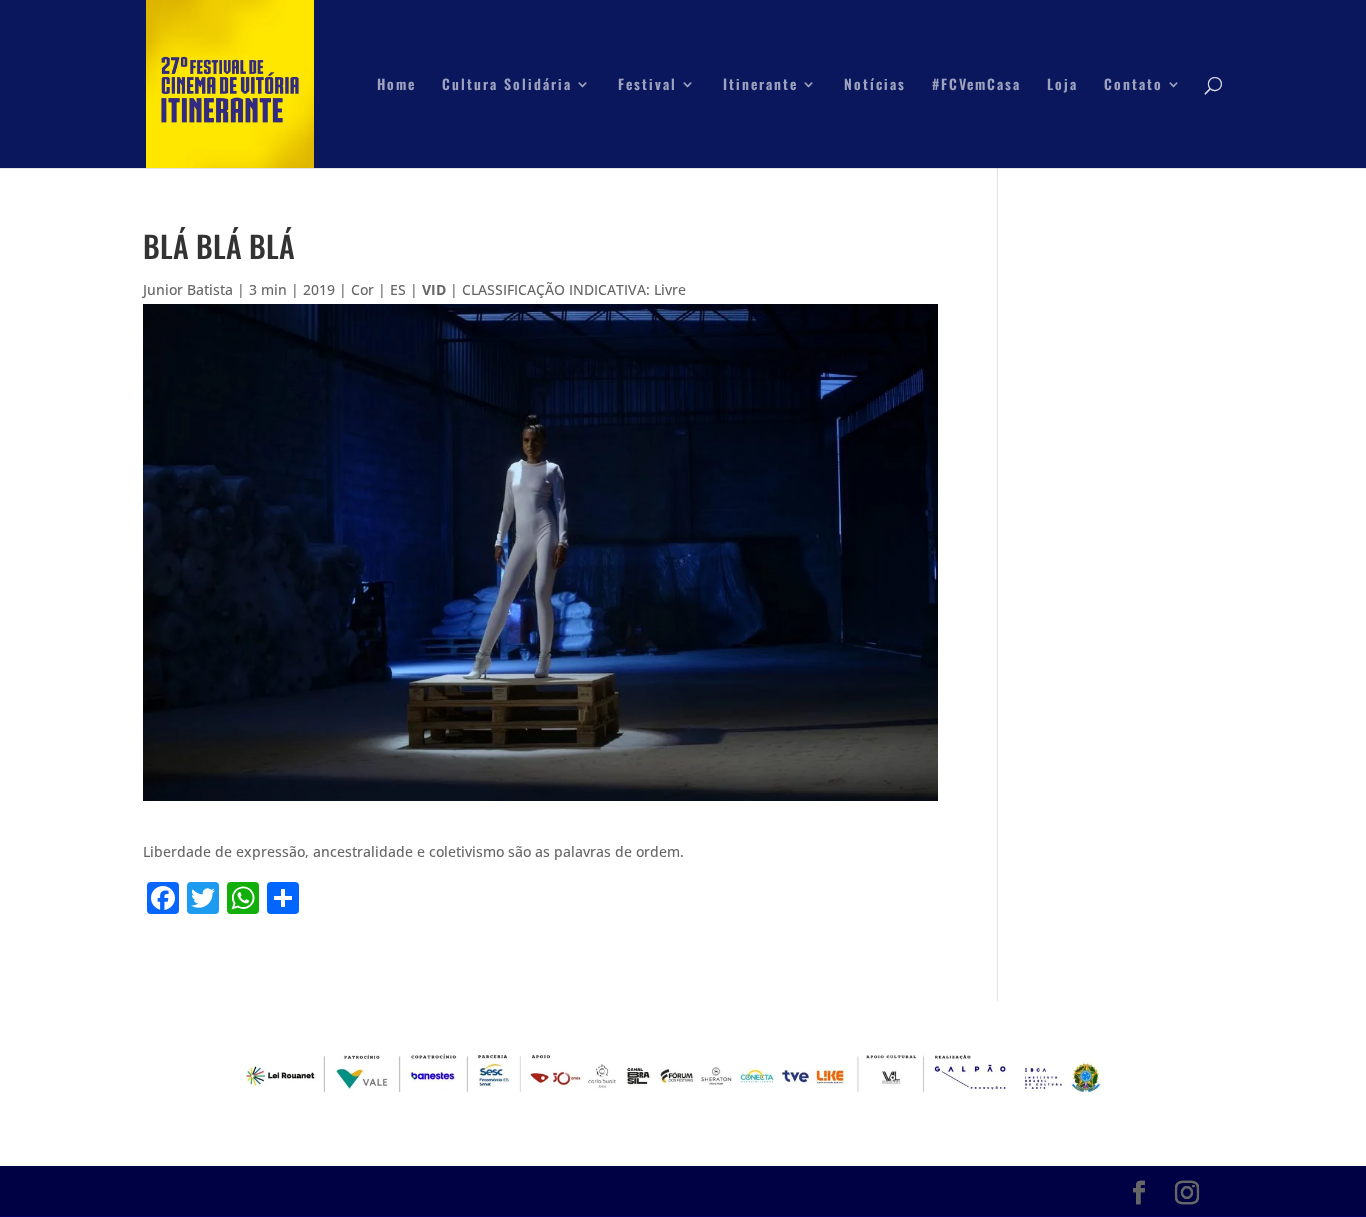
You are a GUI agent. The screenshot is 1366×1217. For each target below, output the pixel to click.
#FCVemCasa (976, 85)
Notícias (875, 85)
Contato (1133, 85)
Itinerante (760, 85)
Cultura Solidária (507, 85)
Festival (647, 85)
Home (396, 85)
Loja (1062, 85)
